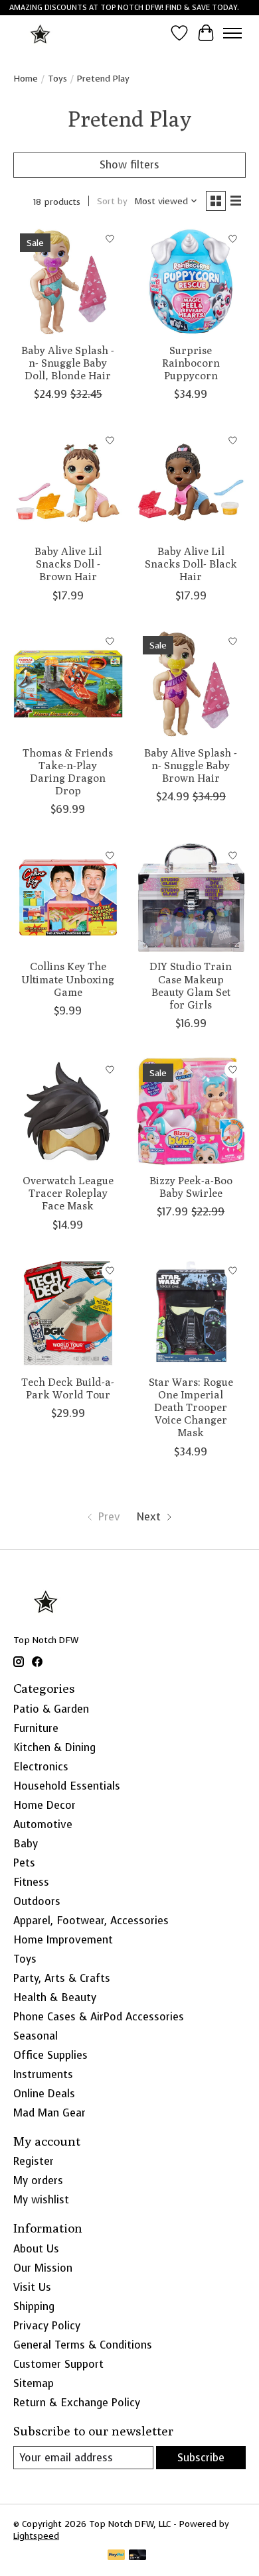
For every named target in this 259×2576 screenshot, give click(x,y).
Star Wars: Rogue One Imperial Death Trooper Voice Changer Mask (191, 1408)
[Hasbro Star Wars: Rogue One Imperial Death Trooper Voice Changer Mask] (191, 1313)
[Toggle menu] (232, 33)
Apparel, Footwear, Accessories (91, 1921)
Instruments (43, 2074)
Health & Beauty (55, 1997)
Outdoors (37, 1901)
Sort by (112, 201)
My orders (38, 2180)
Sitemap (34, 2383)
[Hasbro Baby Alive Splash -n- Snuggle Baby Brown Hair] (191, 684)
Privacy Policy (47, 2326)
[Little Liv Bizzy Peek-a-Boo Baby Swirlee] (191, 1112)
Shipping (34, 2306)
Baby (26, 1844)
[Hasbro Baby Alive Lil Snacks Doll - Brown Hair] (68, 482)
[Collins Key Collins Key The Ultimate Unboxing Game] (68, 897)
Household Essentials (67, 1786)
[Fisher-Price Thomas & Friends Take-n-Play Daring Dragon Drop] (68, 684)
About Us (36, 2249)
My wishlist (41, 2200)
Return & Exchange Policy (77, 2403)
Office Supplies (50, 2055)
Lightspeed (36, 2536)
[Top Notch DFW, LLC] (41, 33)
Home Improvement (63, 1940)
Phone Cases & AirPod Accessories (99, 2017)
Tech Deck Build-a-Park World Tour (68, 1388)
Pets (24, 1863)
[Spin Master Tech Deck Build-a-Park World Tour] (68, 1313)
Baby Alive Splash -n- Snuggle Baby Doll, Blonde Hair (68, 363)
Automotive (43, 1824)
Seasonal (36, 2036)
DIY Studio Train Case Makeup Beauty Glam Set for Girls (191, 986)
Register (34, 2161)
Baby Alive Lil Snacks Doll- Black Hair (191, 564)
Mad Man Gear (49, 2113)
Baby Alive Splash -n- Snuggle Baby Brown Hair (191, 766)
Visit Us (32, 2287)
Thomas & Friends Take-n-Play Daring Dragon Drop (68, 772)
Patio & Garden (51, 1709)
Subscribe (201, 2458)
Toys (57, 78)
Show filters (129, 165)
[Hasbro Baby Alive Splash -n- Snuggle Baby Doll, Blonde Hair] (68, 281)
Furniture (36, 1728)
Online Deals (44, 2094)
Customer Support (58, 2364)
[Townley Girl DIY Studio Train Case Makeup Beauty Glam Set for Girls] (191, 897)
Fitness (31, 1882)
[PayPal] (116, 2556)
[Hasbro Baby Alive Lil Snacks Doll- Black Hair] (191, 482)
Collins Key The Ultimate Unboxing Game (68, 979)
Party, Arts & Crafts (62, 1978)
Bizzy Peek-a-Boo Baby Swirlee (191, 1187)
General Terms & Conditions (83, 2345)
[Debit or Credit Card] (137, 2556)
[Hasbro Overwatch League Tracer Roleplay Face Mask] (68, 1112)
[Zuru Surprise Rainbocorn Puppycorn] (191, 281)
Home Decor (44, 1805)
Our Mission (43, 2268)
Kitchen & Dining (54, 1748)
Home (26, 78)
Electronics (41, 1767)
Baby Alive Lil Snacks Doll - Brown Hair (68, 564)
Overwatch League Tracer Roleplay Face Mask (68, 1193)
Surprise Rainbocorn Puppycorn (191, 363)
